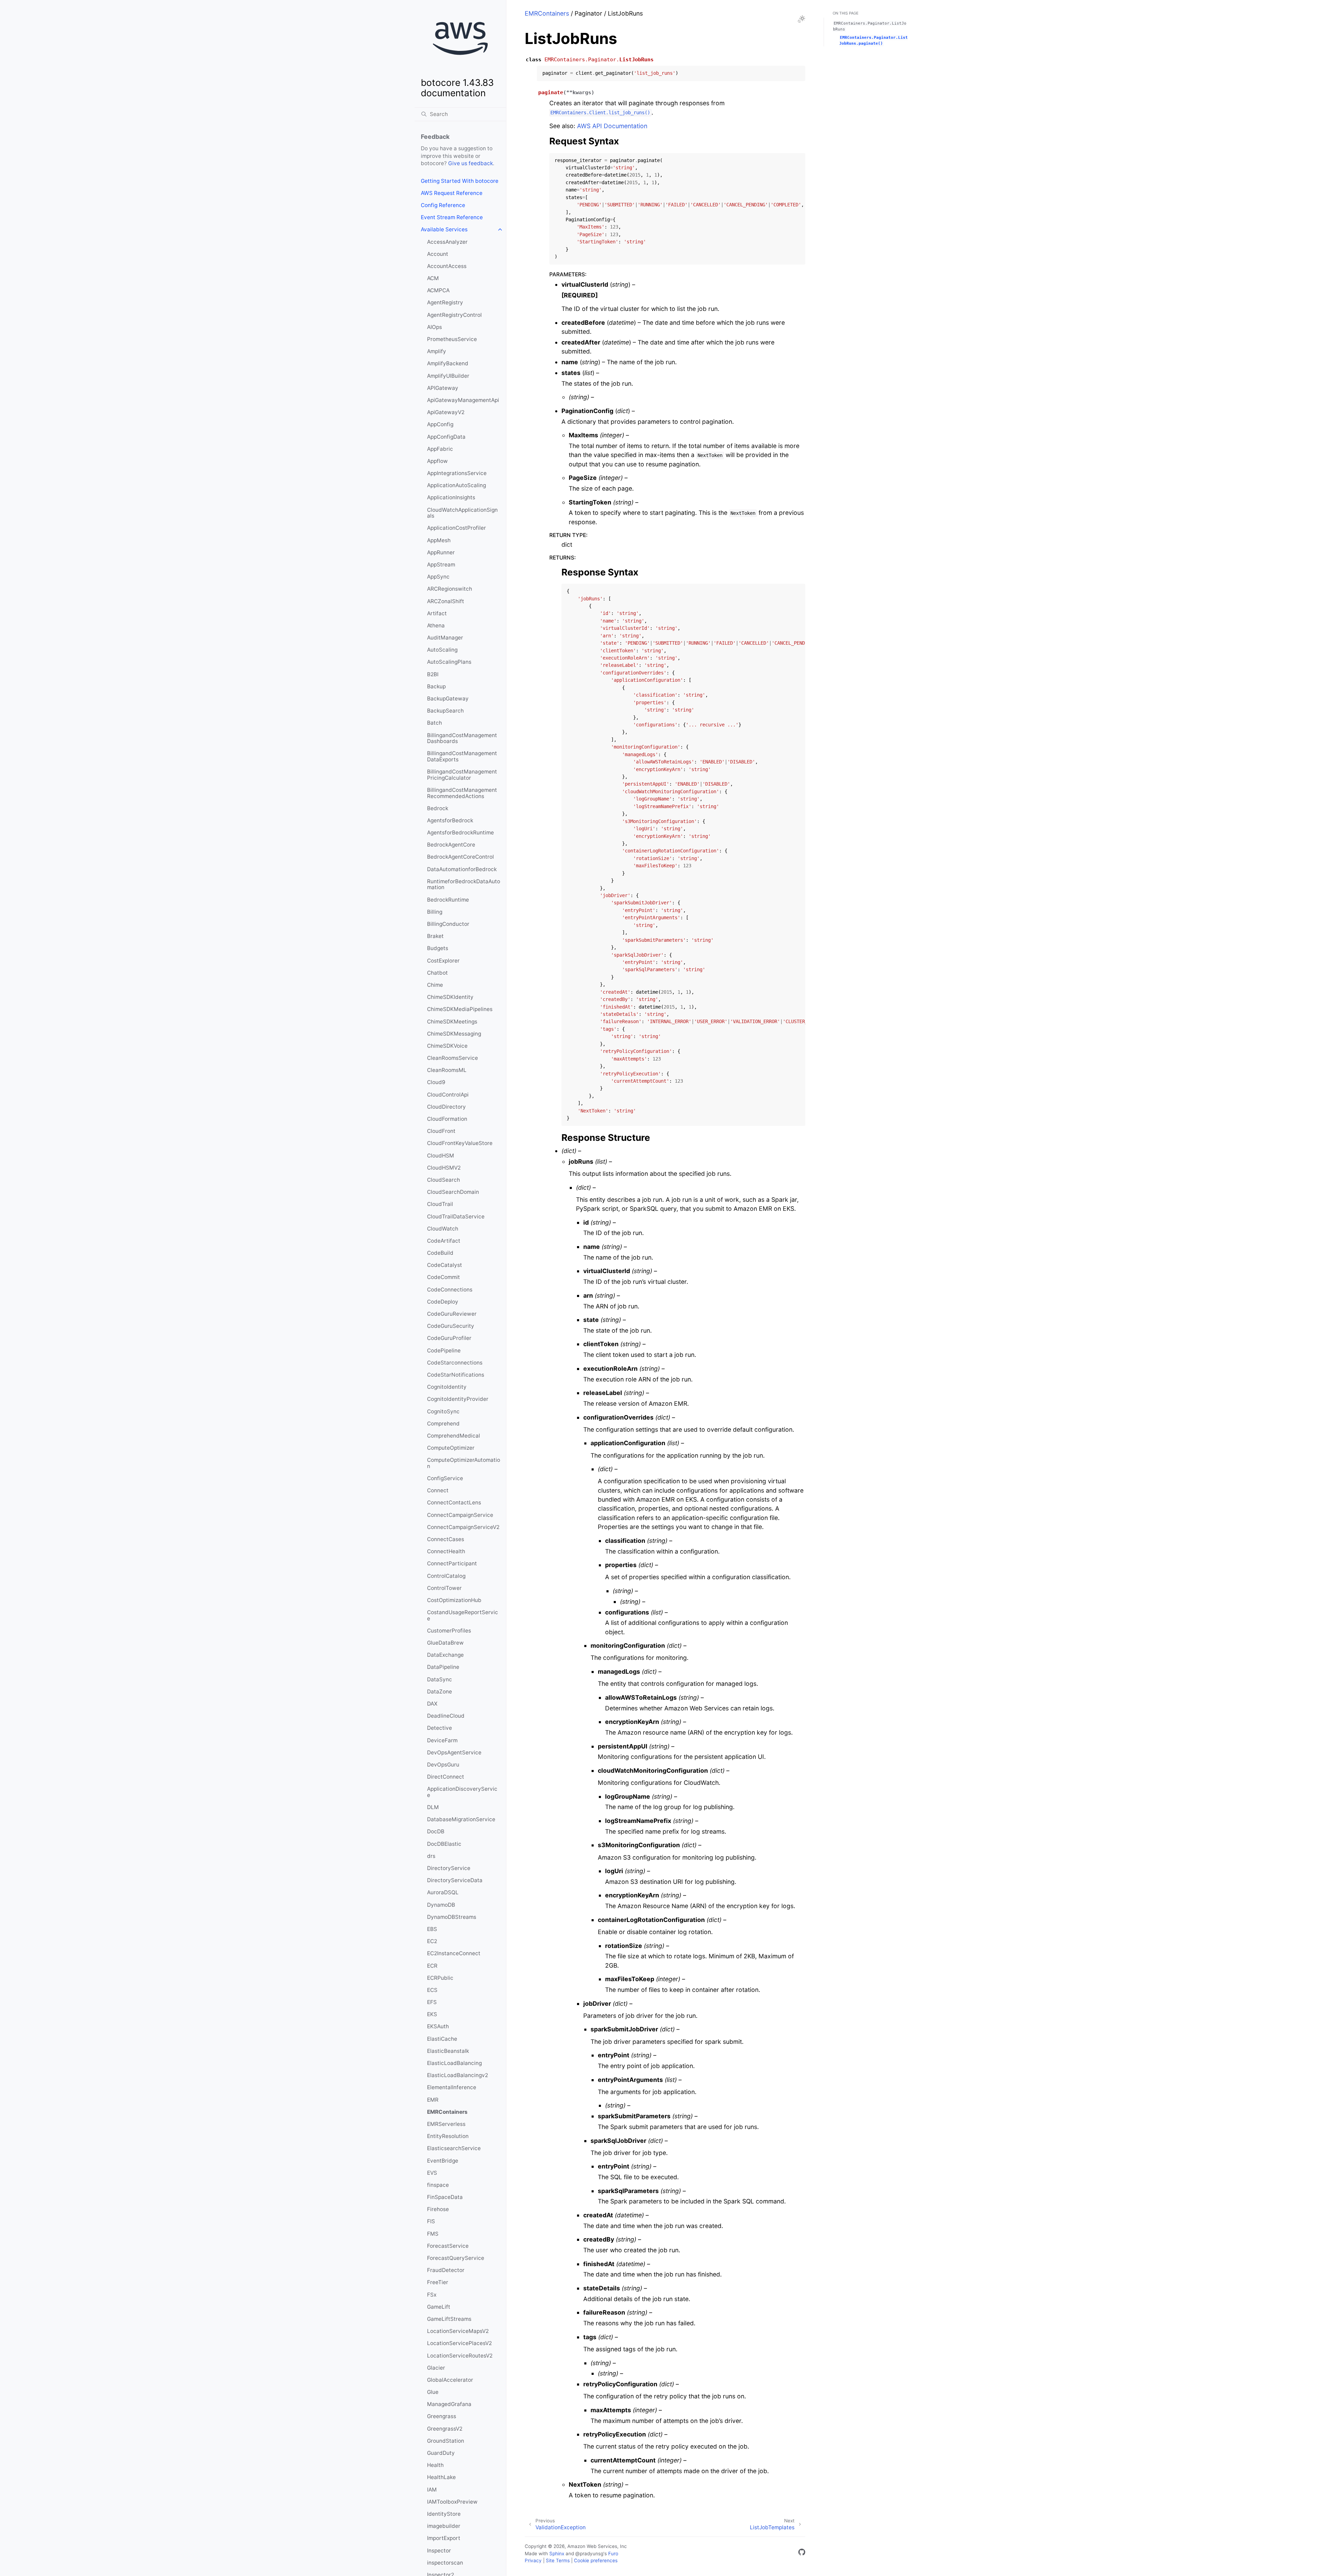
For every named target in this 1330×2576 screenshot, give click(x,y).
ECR (432, 1966)
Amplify (437, 351)
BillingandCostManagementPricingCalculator (462, 775)
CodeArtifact (444, 1241)
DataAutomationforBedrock (462, 869)
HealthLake (441, 2477)
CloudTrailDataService (456, 1217)
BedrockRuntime (448, 900)
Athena (436, 625)
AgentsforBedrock (450, 820)
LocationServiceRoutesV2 (460, 2356)
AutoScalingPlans (449, 662)
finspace (438, 2185)
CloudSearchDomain (453, 1192)
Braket (435, 936)
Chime (435, 985)
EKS (432, 2014)
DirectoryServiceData (455, 1880)
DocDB (436, 1831)
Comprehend (443, 1424)
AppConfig (440, 424)
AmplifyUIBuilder (448, 376)
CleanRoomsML (447, 1070)
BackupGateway (448, 699)
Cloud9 (436, 1082)
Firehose (438, 2209)
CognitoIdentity (447, 1387)
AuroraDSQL (443, 1892)
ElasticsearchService (454, 2148)
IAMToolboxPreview (452, 2502)
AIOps (435, 327)
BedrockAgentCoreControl (460, 857)
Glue (433, 2392)
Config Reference (443, 205)
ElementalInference (452, 2087)
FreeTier (438, 2282)
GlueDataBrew (445, 1643)
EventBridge (443, 2161)
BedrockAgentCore (451, 845)
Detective (440, 1728)
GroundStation (446, 2441)
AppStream (441, 565)
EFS (432, 2002)
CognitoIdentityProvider (458, 1399)
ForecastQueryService (456, 2258)
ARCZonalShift (446, 601)
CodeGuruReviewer (452, 1314)
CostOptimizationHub (454, 1600)
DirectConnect (446, 1777)
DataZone (440, 1692)
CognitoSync (443, 1411)
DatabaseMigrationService (461, 1819)
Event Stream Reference (452, 217)
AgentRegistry (445, 302)
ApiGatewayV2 (446, 412)
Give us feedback (471, 163)
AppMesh (439, 540)
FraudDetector (446, 2270)
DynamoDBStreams (452, 1917)
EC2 (432, 1941)
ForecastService (448, 2246)
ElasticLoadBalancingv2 (458, 2075)
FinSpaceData (445, 2197)
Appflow (437, 461)
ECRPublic (440, 1978)
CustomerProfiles (449, 1631)
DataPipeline (443, 1667)
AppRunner (441, 552)
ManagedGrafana (449, 2404)
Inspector (439, 2551)
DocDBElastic (444, 1844)
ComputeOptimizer (451, 1448)
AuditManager (445, 638)
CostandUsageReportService (463, 1615)
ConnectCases (446, 1539)
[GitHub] (802, 2553)
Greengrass (442, 2416)
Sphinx (557, 2553)
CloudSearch (444, 1180)
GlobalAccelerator (450, 2380)
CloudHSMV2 (444, 1168)
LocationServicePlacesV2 (459, 2343)
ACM (433, 278)
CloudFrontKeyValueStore (460, 1143)
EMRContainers (447, 2112)
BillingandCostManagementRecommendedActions (462, 793)
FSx (432, 2295)
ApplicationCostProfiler (456, 528)
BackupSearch (445, 711)
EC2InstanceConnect (454, 1953)
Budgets (438, 948)
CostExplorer (443, 961)
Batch (435, 723)
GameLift (439, 2307)
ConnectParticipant (452, 1563)
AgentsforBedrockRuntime (460, 833)
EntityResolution (448, 2136)
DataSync (440, 1679)
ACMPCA (438, 290)
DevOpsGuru (443, 1765)
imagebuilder (444, 2526)
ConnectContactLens (454, 1502)
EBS (432, 1929)
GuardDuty (441, 2453)
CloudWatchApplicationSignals (462, 513)
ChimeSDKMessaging (454, 1034)
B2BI (433, 674)
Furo (613, 2553)
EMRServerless (446, 2124)
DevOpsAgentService (454, 1752)
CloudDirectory (446, 1107)
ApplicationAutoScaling (456, 485)
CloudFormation (447, 1119)
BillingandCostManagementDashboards (462, 738)
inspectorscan (445, 2563)
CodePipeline (444, 1350)
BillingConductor (448, 924)
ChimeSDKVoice (447, 1046)
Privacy (533, 2560)
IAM (432, 2490)
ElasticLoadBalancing (454, 2063)
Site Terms (558, 2560)
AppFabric (440, 449)
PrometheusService (452, 339)
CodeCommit (444, 1277)
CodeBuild (440, 1253)
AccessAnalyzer (447, 242)
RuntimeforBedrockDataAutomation (464, 884)
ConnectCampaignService (460, 1515)
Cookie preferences (596, 2560)
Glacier (436, 2368)
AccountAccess (447, 266)
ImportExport (444, 2538)
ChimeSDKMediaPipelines (460, 1009)
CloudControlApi (448, 1095)
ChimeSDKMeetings (452, 1022)
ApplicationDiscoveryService (462, 1792)
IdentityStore (444, 2514)
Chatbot (437, 973)
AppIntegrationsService (457, 473)
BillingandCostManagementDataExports (462, 756)
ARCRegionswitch (450, 589)
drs (431, 1856)
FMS (433, 2234)
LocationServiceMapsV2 (458, 2331)
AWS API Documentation (612, 126)
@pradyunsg (589, 2553)
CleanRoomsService (453, 1058)
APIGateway (443, 388)
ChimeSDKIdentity (450, 997)
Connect (438, 1490)
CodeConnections (450, 1290)
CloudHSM (441, 1156)
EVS (432, 2173)
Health (435, 2465)
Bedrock (438, 808)
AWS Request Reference (452, 193)
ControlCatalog (446, 1576)
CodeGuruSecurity (451, 1326)
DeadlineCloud (446, 1716)
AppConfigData (446, 437)
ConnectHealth (446, 1551)
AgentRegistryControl (454, 315)
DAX (432, 1704)
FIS (431, 2221)
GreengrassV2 (445, 2429)
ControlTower (444, 1588)
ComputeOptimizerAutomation (464, 1463)
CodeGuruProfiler (449, 1338)
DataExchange (445, 1655)
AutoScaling (442, 650)
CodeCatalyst (445, 1265)
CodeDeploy (443, 1302)
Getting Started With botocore (460, 181)
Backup (436, 686)
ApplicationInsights (451, 497)
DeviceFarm (442, 1740)
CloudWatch (443, 1229)
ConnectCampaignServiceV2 (463, 1527)
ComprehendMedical (454, 1436)
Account (438, 254)
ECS (432, 1990)
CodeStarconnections (455, 1363)
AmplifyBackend (448, 363)
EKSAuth (438, 2026)
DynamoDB (441, 1905)
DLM (433, 1807)
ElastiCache (442, 2039)
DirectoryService (449, 1868)
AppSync (438, 577)
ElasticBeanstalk (448, 2051)
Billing (435, 912)
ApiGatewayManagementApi (463, 400)
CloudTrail (440, 1204)
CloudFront (441, 1131)
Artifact (437, 613)
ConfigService (445, 1478)
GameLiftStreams (449, 2319)
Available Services (444, 229)
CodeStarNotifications (456, 1375)
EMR (433, 2100)
